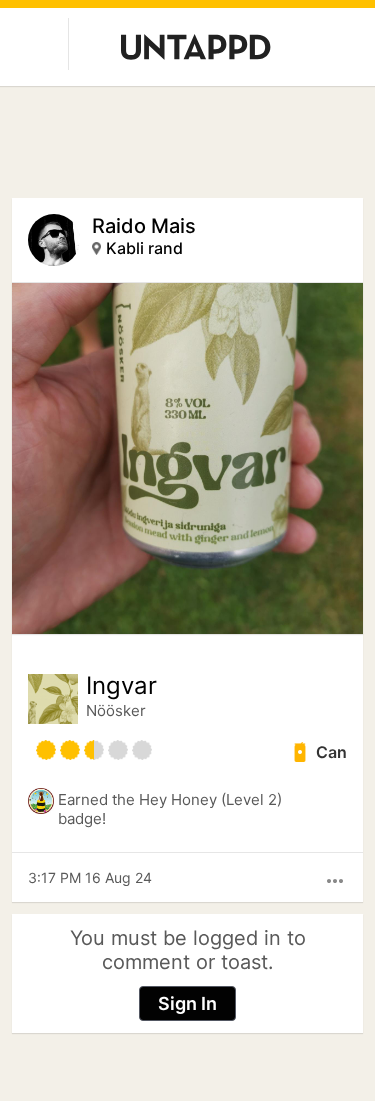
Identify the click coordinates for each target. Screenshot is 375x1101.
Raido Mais (144, 226)
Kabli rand (144, 248)
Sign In (187, 1003)
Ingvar (121, 686)
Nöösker (116, 710)
